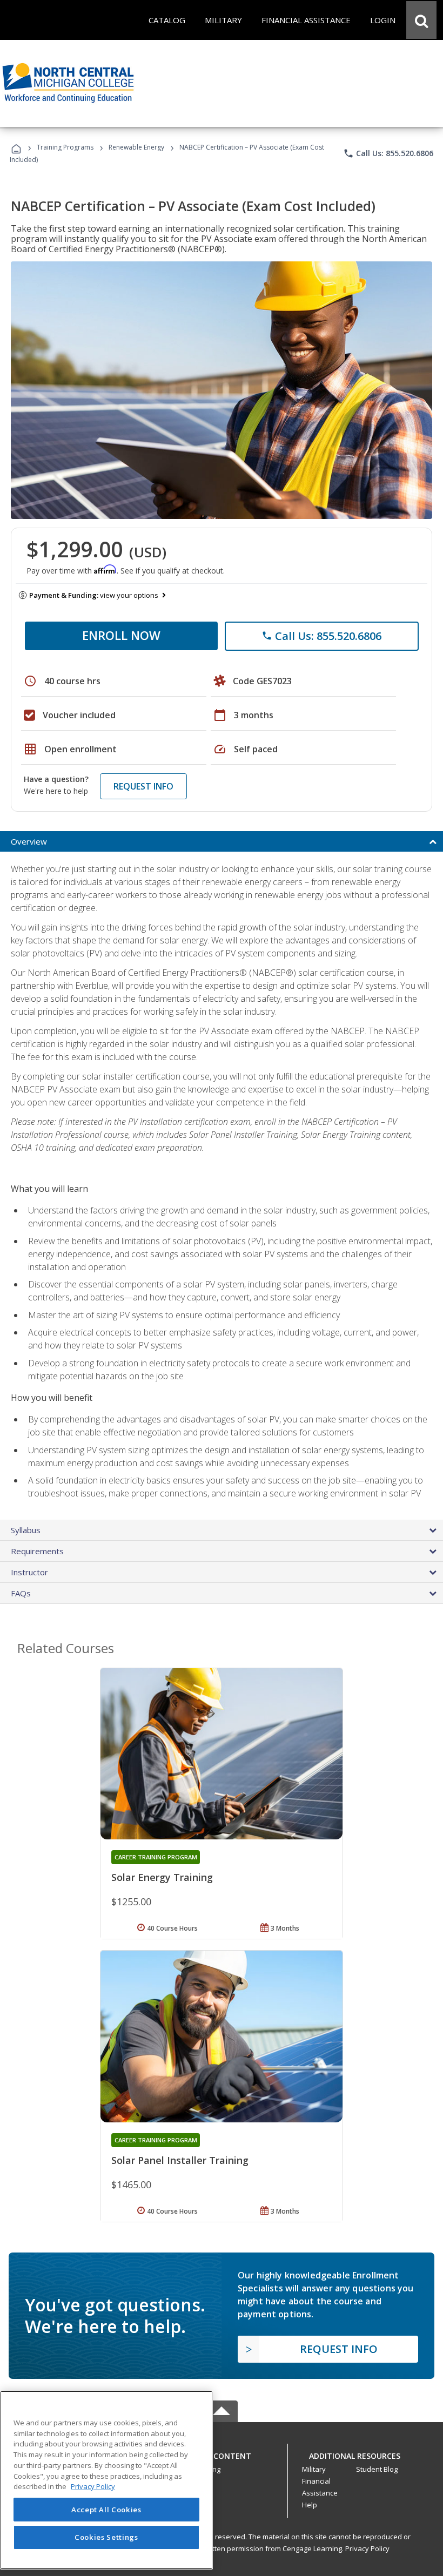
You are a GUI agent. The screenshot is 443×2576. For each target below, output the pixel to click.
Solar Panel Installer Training (180, 2160)
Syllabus (26, 1530)
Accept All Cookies (106, 2510)
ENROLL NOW (121, 635)
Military (314, 2469)
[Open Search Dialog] (421, 20)
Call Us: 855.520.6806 (388, 153)
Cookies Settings (106, 2537)
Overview (29, 841)
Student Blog (377, 2469)
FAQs (21, 1593)
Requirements (37, 1551)
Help (310, 2505)
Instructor (29, 1572)
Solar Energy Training (162, 1877)
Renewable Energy (136, 147)
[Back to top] (222, 2453)
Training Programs (65, 147)
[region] (106, 2480)
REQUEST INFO (143, 786)
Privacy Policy (367, 2548)
